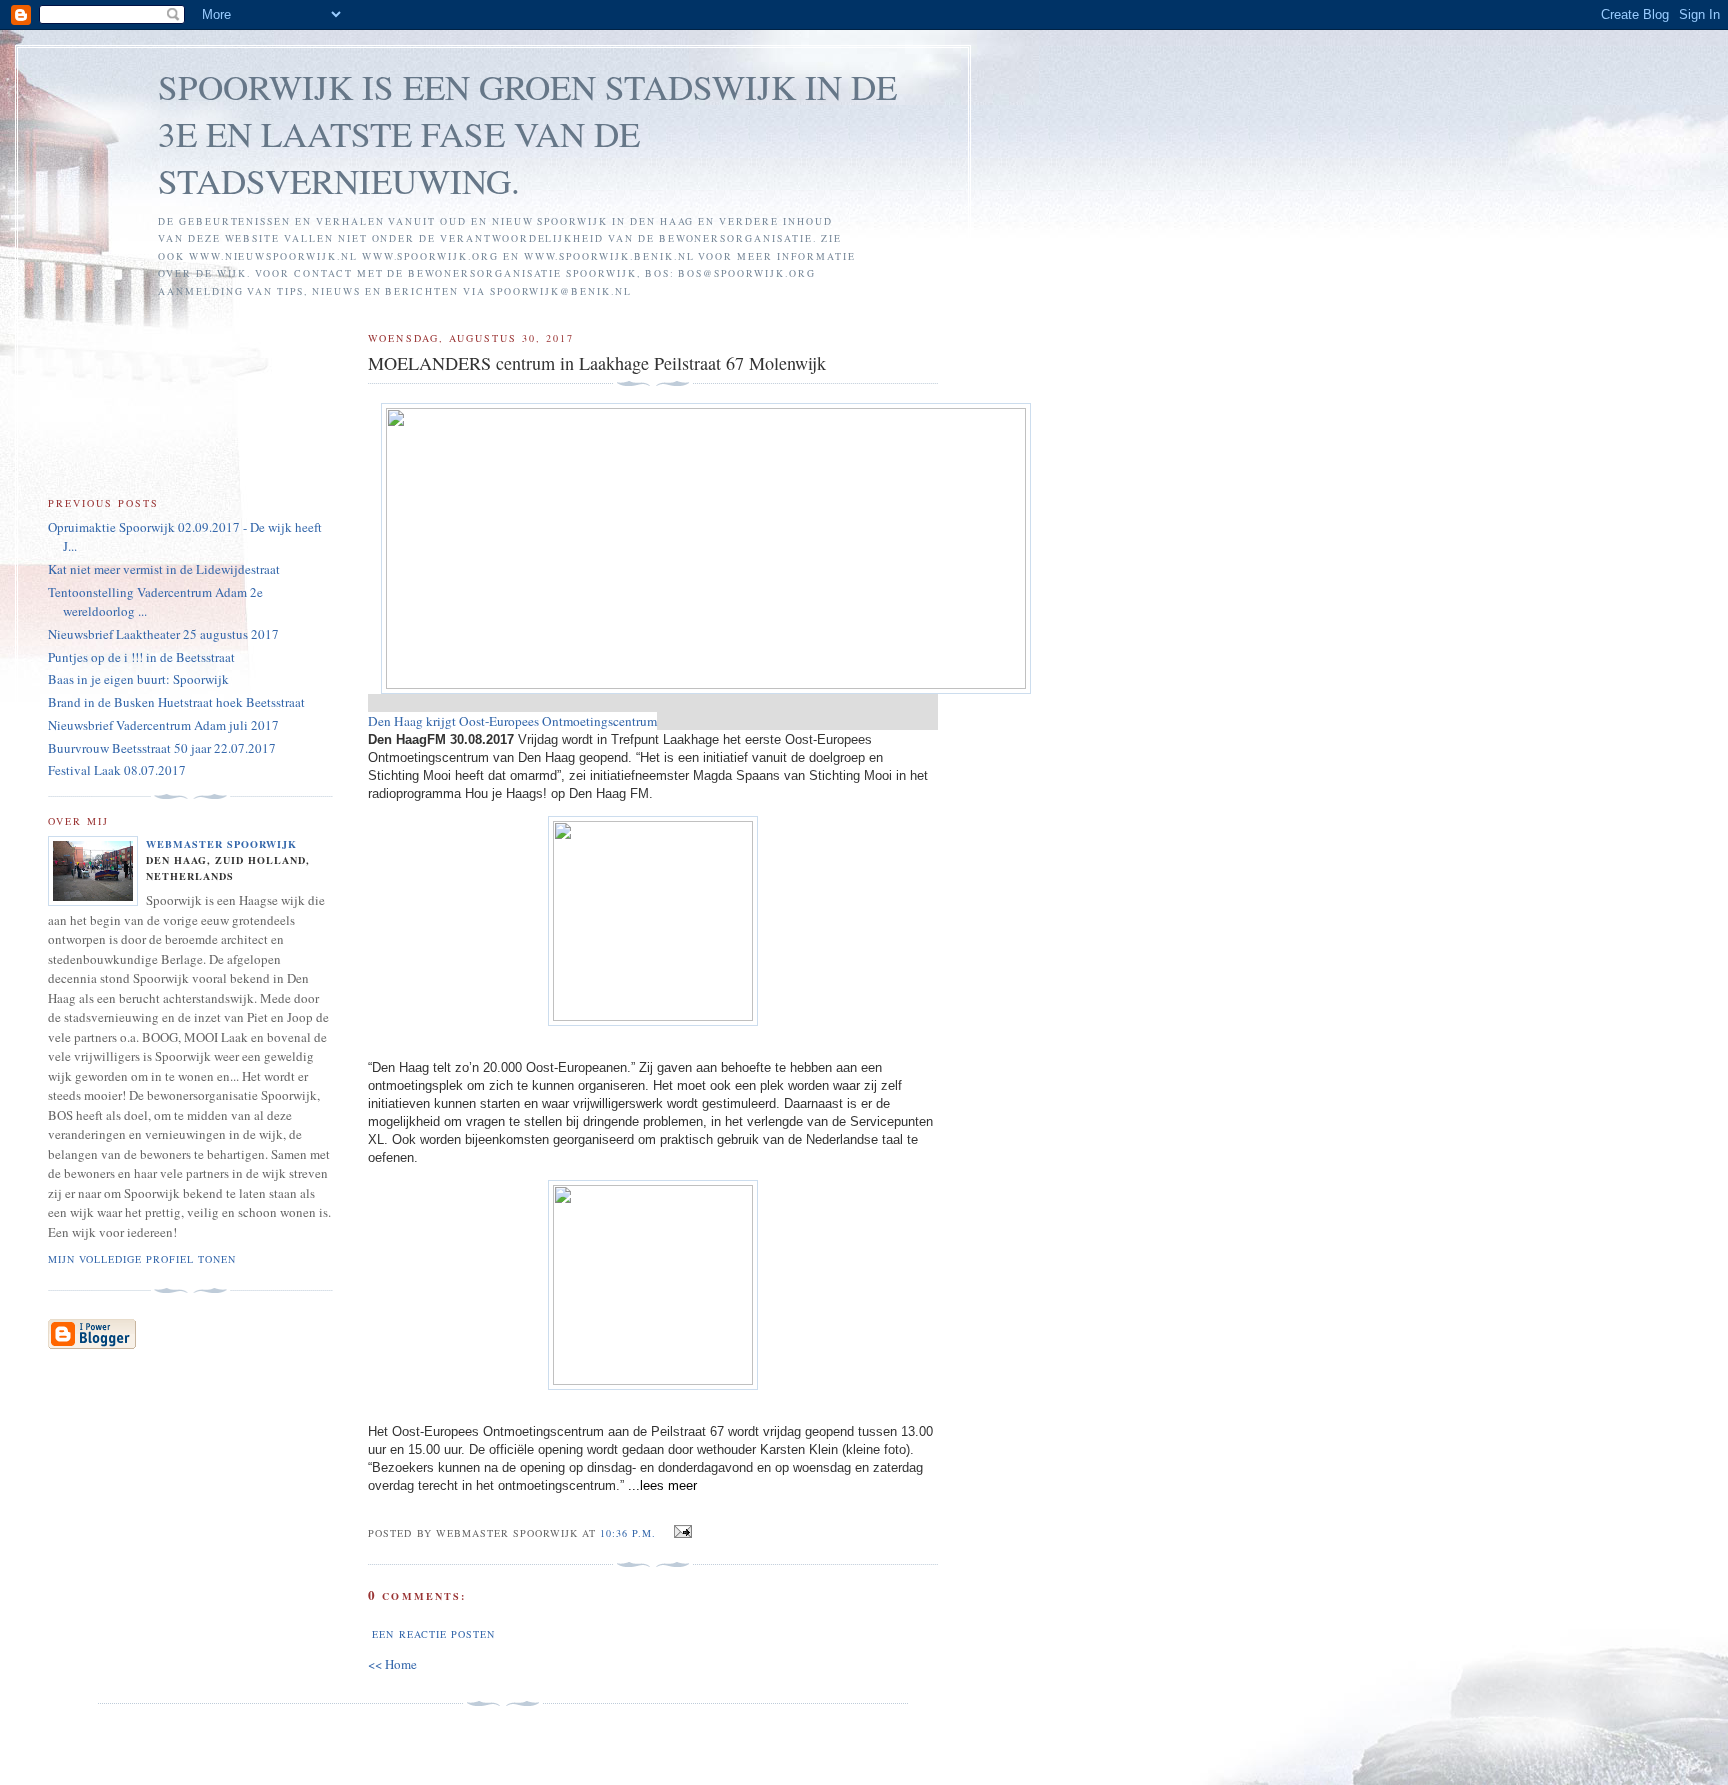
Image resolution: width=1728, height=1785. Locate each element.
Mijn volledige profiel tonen (142, 1259)
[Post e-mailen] (679, 1532)
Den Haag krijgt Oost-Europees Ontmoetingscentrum (512, 721)
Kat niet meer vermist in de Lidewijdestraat (164, 569)
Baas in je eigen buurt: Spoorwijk (138, 679)
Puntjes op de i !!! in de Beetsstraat (141, 657)
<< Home (392, 1664)
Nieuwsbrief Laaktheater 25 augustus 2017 (163, 634)
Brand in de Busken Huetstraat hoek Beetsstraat (176, 702)
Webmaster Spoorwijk (221, 844)
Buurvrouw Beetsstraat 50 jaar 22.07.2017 (162, 748)
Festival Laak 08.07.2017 (117, 770)
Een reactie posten (433, 1634)
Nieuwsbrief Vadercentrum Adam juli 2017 (163, 725)
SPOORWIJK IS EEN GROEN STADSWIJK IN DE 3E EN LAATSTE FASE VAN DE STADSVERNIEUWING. (527, 133)
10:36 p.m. (628, 1533)
